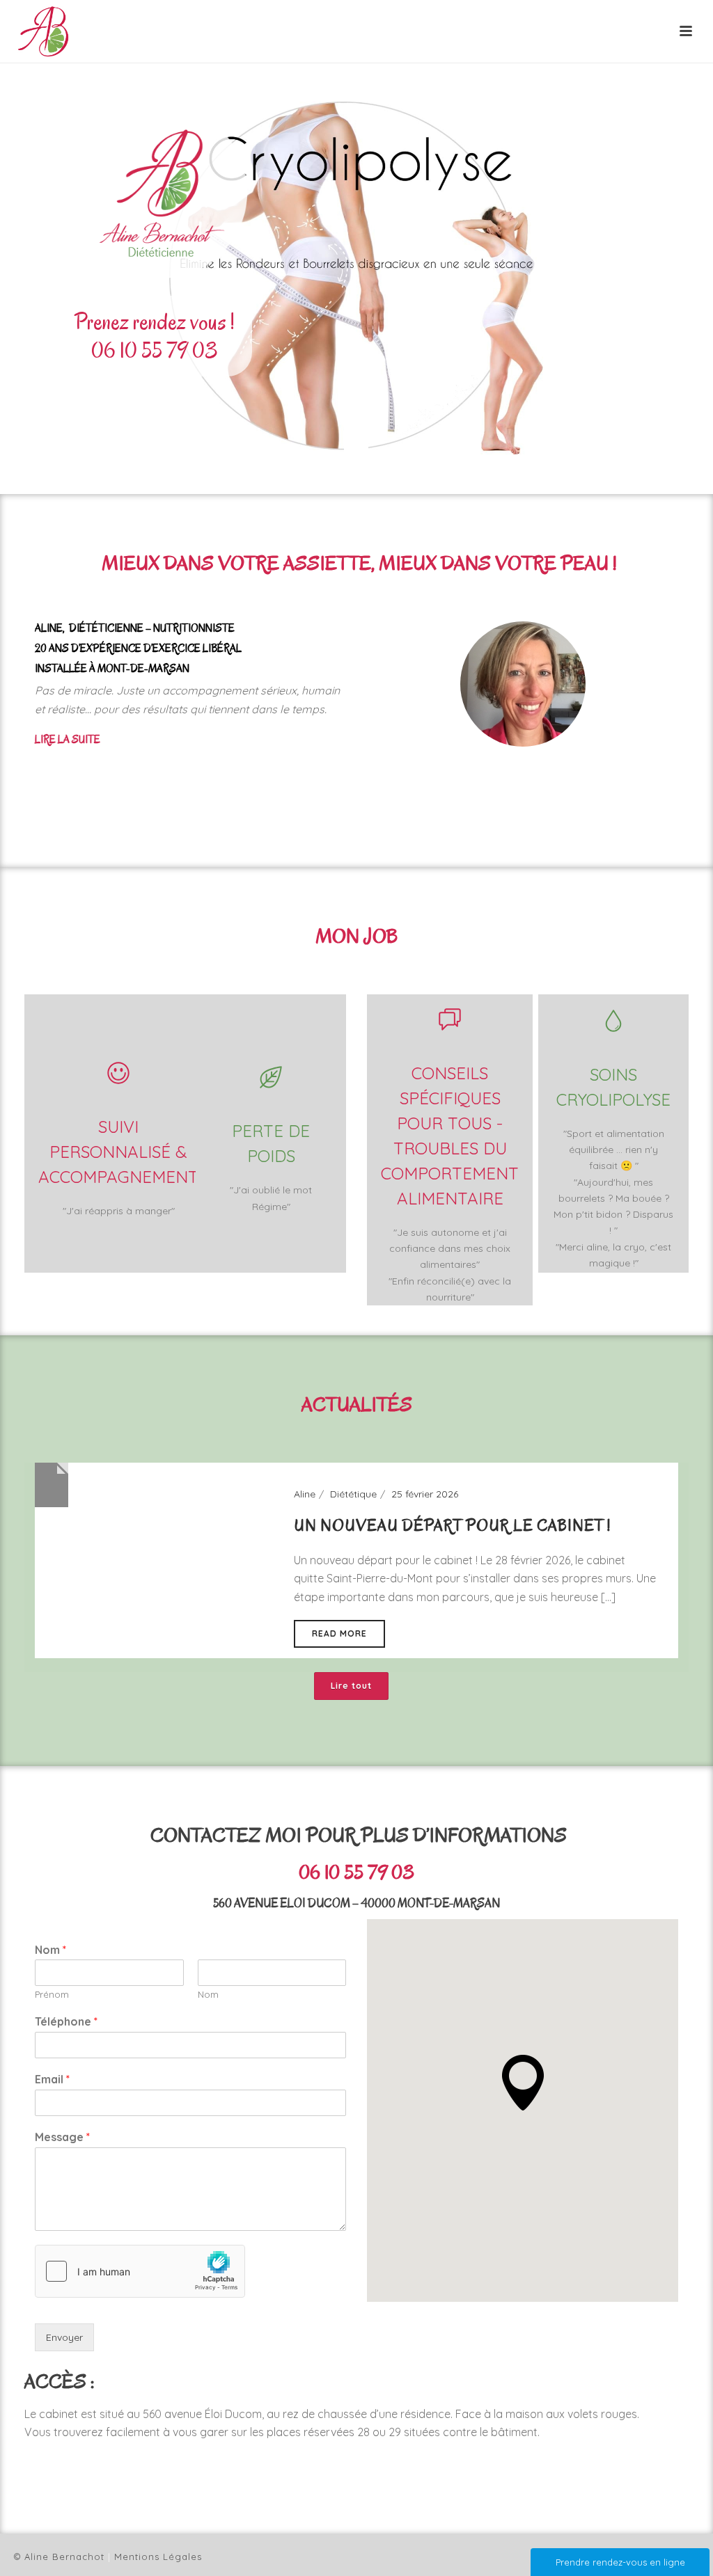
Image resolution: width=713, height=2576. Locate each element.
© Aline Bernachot (59, 2557)
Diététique (353, 1494)
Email (52, 2079)
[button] (523, 2083)
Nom (50, 1950)
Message (62, 2137)
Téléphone (66, 2021)
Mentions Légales (158, 2557)
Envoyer (64, 2337)
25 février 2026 (425, 1494)
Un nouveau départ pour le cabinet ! (452, 1526)
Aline (305, 1494)
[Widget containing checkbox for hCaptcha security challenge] (140, 2271)
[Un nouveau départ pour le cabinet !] (52, 1484)
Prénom (52, 1994)
